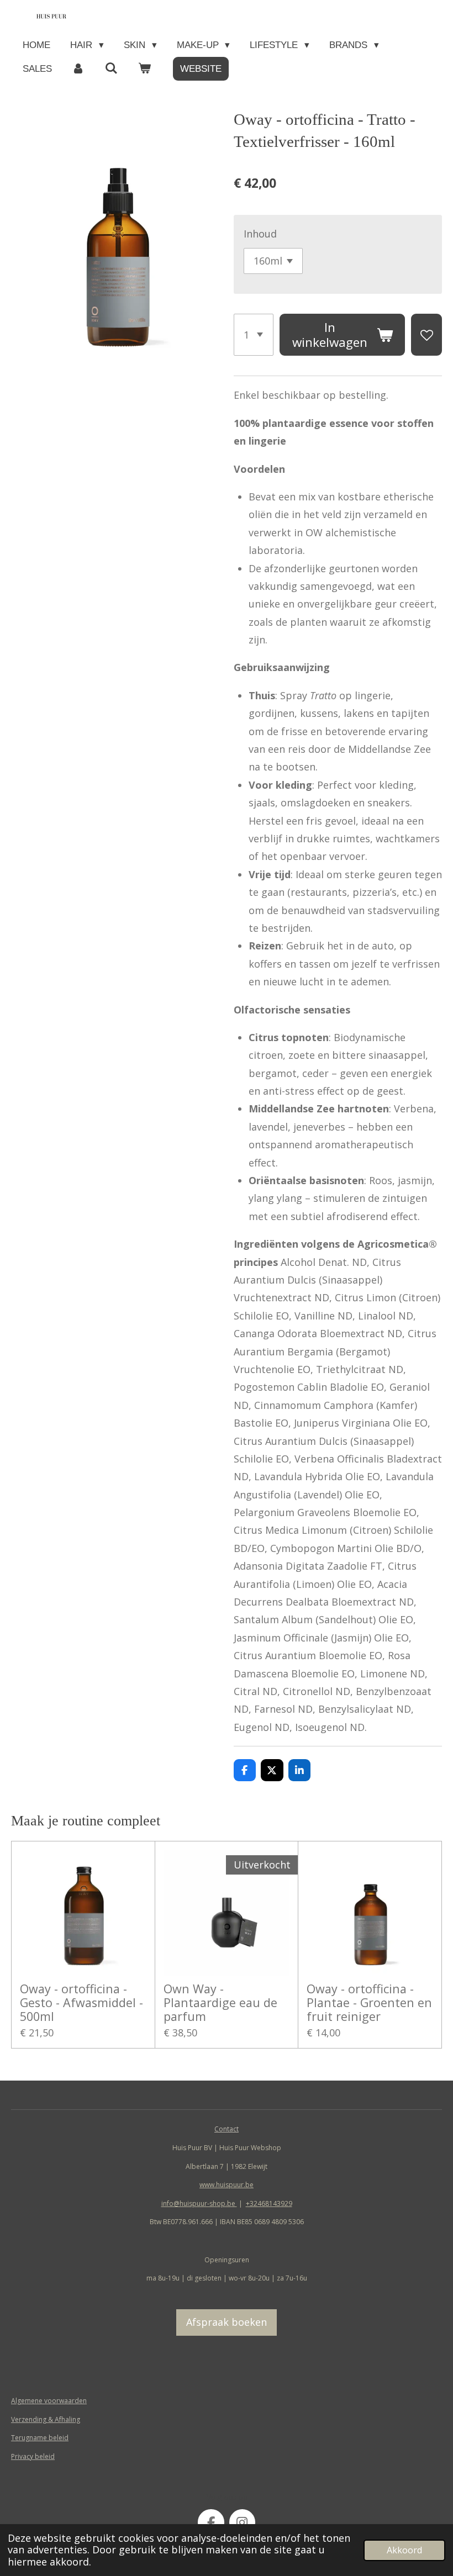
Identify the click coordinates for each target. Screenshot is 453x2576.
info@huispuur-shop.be (199, 2203)
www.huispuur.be (227, 2185)
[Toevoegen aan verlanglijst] (426, 335)
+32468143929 (269, 2203)
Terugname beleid (40, 2438)
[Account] (78, 69)
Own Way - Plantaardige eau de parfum (220, 2003)
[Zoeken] (112, 69)
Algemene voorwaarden (49, 2401)
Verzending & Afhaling (46, 2419)
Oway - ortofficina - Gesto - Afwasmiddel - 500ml (81, 2003)
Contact (227, 2129)
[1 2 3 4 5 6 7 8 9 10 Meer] (254, 335)
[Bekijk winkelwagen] (145, 69)
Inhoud (260, 234)
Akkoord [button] (404, 2550)
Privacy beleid (33, 2456)
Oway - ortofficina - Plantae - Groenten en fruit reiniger (369, 2003)
